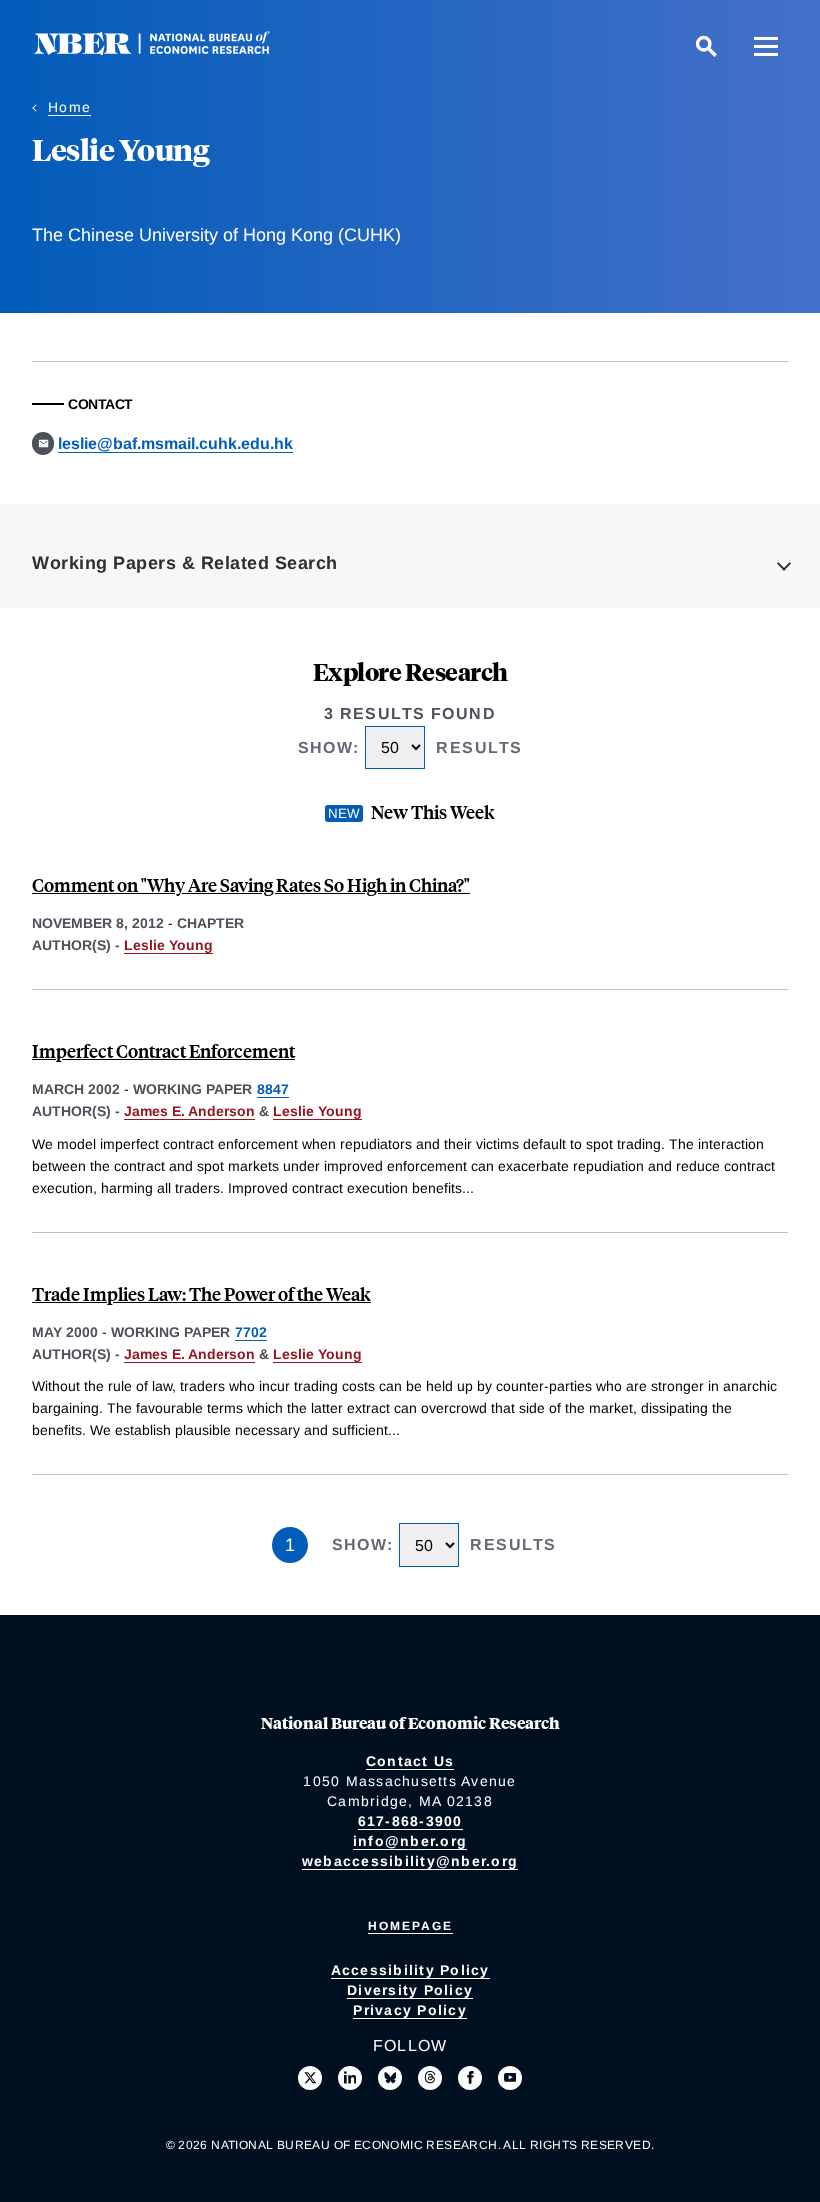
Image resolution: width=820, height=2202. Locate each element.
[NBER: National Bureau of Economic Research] (168, 49)
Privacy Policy (410, 2010)
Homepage (410, 1926)
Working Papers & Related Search (185, 563)
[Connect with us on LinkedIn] (350, 2078)
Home (69, 107)
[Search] (706, 46)
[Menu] (766, 46)
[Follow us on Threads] (430, 2078)
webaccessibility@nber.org (410, 1861)
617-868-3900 (410, 1821)
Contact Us (410, 1761)
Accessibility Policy (410, 1970)
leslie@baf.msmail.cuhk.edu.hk (175, 443)
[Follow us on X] (310, 2078)
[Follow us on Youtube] (510, 2078)
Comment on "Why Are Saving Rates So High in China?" (251, 884)
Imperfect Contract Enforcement (163, 1050)
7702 (251, 1332)
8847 (273, 1089)
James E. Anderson (189, 1111)
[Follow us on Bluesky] (390, 2078)
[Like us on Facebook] (470, 2078)
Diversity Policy (410, 1990)
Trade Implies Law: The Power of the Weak (201, 1293)
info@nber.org (410, 1841)
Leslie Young (168, 945)
